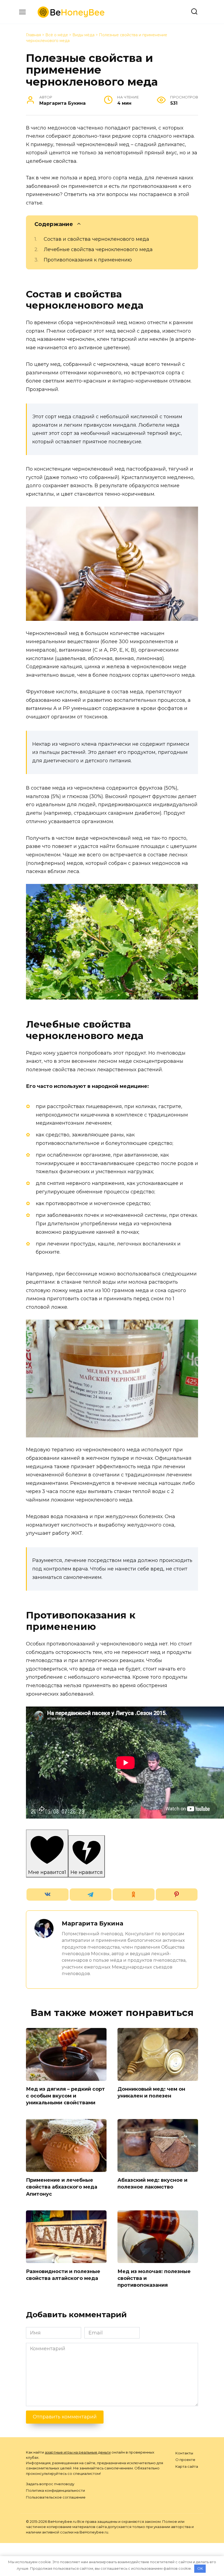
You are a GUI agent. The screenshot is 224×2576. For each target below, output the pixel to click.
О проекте (185, 2460)
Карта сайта (187, 2466)
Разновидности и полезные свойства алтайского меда (63, 2275)
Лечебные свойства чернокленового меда (98, 249)
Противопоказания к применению (88, 260)
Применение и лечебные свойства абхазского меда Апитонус (62, 2187)
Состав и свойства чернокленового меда (96, 239)
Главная (33, 35)
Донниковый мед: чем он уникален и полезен (151, 2092)
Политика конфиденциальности (55, 2490)
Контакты (184, 2453)
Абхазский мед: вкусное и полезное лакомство (152, 2184)
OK (200, 2568)
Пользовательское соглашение (56, 2497)
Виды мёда (83, 35)
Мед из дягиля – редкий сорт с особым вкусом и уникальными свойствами (65, 2096)
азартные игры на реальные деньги (78, 2452)
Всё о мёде (57, 35)
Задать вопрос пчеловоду (50, 2484)
